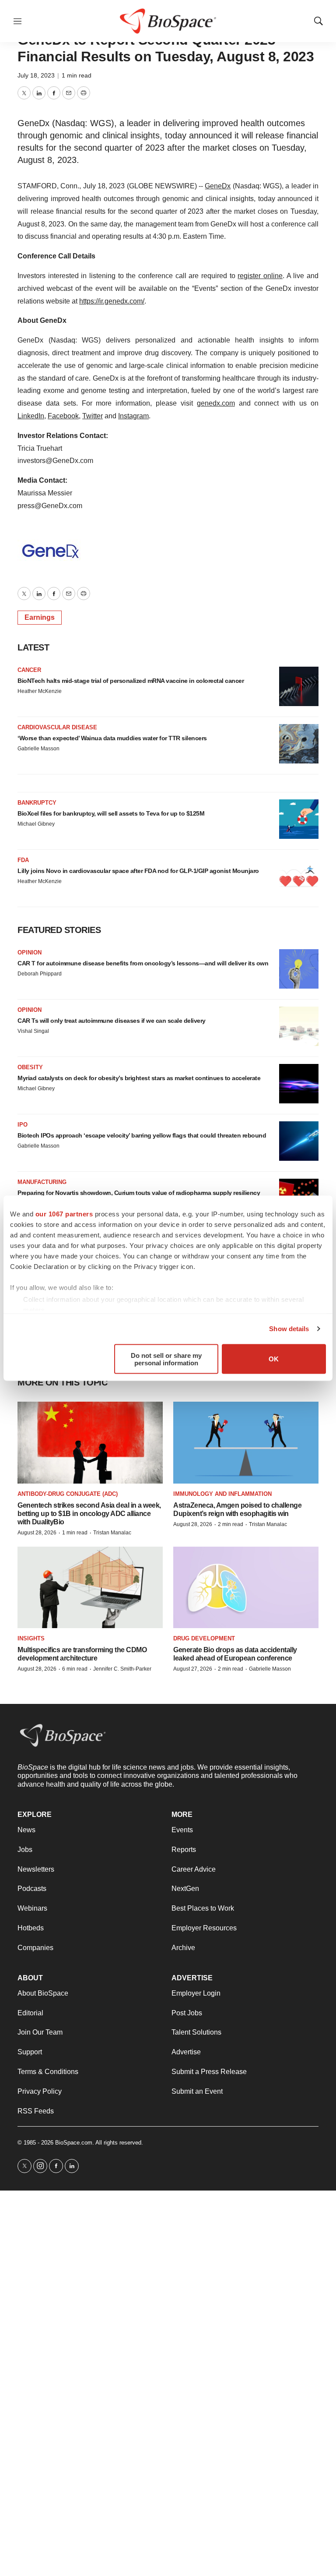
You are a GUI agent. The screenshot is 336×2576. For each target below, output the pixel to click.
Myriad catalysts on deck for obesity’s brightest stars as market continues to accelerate (139, 1078)
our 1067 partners (64, 1214)
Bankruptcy (37, 803)
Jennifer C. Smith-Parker (122, 1669)
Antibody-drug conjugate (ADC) (68, 1494)
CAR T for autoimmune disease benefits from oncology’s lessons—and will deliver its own (143, 963)
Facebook (63, 416)
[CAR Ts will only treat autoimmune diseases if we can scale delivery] (299, 1026)
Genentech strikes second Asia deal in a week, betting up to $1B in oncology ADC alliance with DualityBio (89, 1514)
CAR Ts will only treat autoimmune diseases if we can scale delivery (112, 1021)
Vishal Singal (33, 1031)
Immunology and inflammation (222, 1494)
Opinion (30, 952)
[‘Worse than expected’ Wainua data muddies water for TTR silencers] (299, 744)
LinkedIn (31, 416)
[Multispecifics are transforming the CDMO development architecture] (90, 1588)
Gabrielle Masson (38, 749)
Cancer (29, 670)
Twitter (93, 416)
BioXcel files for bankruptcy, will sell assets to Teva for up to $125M (111, 813)
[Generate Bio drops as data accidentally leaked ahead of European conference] (246, 1588)
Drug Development (204, 1638)
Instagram (133, 416)
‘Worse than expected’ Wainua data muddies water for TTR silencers (112, 738)
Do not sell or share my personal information (166, 1359)
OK (274, 1359)
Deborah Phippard (40, 974)
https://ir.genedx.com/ (112, 301)
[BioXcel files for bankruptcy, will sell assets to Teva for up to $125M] (299, 819)
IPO (23, 1125)
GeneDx (218, 186)
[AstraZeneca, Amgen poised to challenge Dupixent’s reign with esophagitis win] (246, 1443)
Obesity (30, 1067)
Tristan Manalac (112, 1533)
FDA (23, 860)
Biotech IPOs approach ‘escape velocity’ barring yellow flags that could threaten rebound (142, 1135)
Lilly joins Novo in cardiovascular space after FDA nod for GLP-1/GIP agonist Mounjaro (138, 871)
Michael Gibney (36, 824)
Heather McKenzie (40, 691)
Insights (31, 1638)
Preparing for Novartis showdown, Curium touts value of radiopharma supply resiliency (139, 1193)
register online (260, 276)
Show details (289, 1329)
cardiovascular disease (57, 727)
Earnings (40, 617)
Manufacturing (42, 1182)
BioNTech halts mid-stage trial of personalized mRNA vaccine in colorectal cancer (131, 681)
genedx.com (216, 403)
